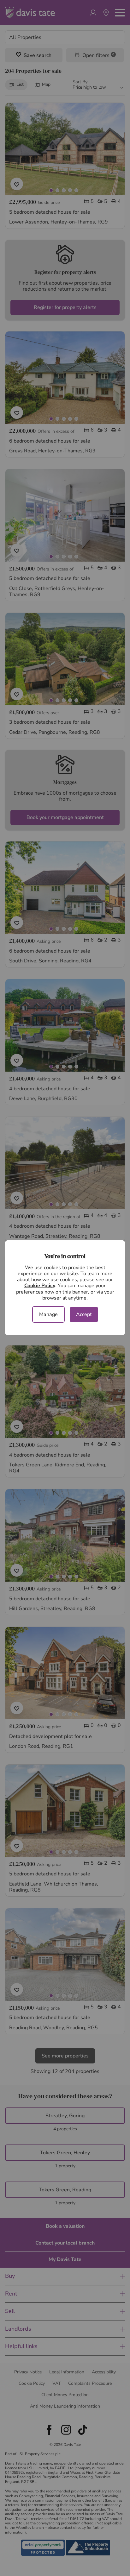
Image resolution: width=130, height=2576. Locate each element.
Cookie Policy (40, 1286)
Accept (84, 1314)
